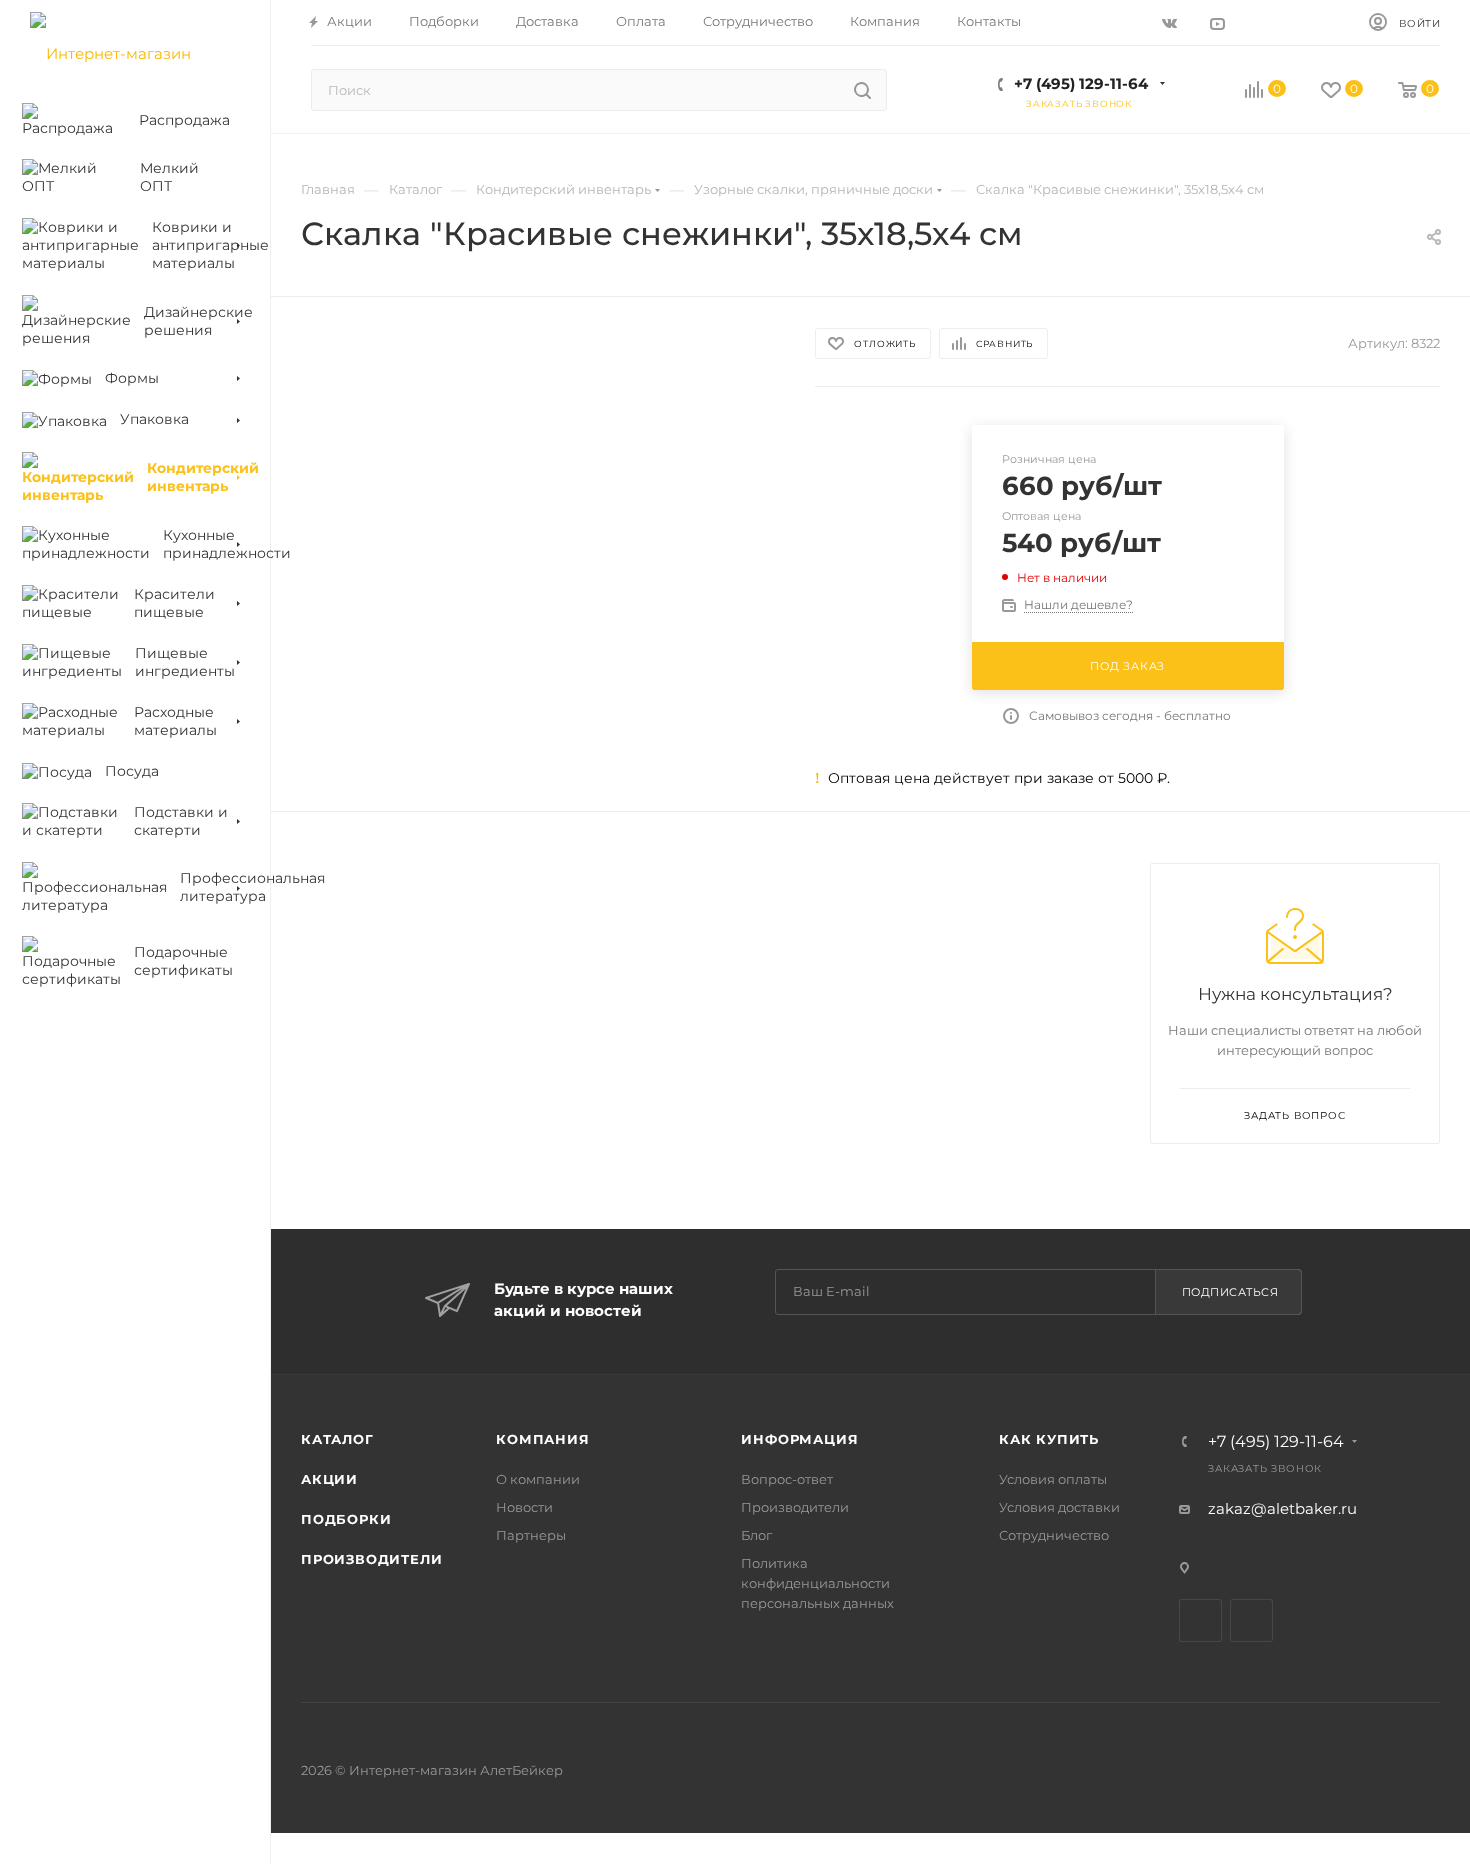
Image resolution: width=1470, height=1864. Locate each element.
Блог (756, 1535)
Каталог (337, 1439)
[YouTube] (1219, 22)
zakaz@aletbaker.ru (1282, 1508)
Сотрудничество (1054, 1535)
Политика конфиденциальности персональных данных (817, 1583)
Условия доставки (1059, 1507)
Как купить (1049, 1439)
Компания (542, 1439)
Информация (799, 1439)
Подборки (346, 1519)
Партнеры (531, 1535)
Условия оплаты (1053, 1479)
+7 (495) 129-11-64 (1081, 83)
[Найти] (862, 90)
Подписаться (1230, 1292)
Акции (329, 1479)
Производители (371, 1559)
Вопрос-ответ (787, 1479)
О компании (538, 1479)
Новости (524, 1507)
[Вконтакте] (1172, 22)
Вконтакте (1200, 1620)
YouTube (1251, 1620)
